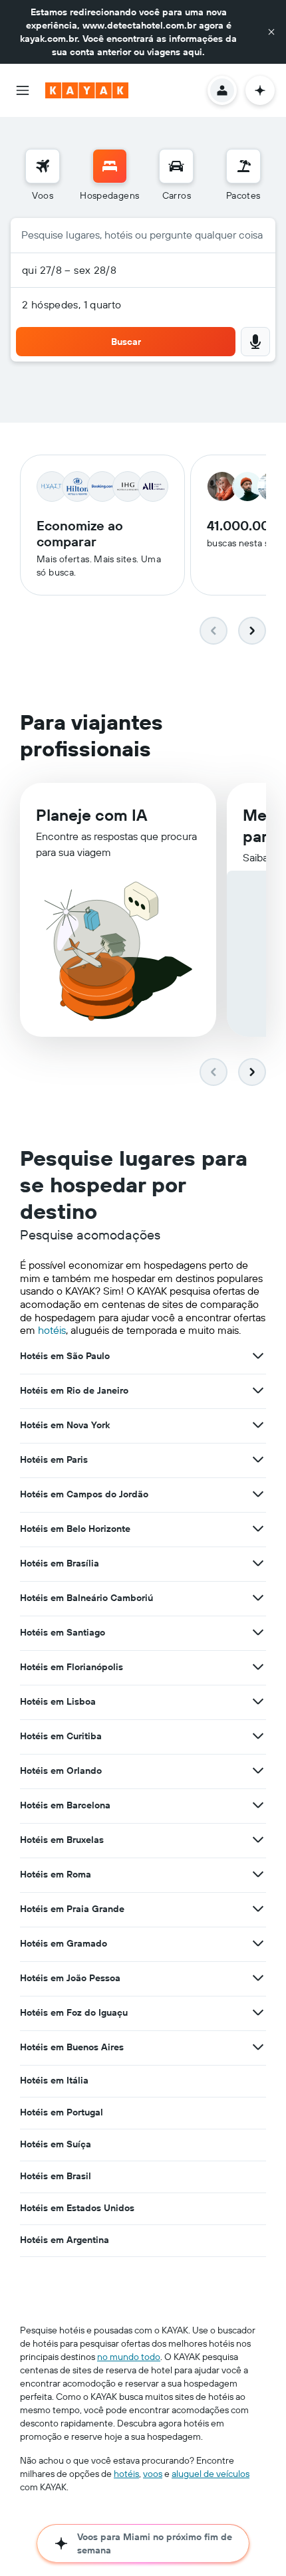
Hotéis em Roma (56, 1874)
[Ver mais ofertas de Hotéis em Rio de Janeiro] (258, 1390)
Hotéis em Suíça (56, 2144)
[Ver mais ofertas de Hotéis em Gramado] (258, 1943)
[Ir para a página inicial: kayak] (87, 90)
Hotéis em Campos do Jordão (84, 1494)
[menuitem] (43, 175)
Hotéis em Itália (54, 2080)
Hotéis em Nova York (65, 1425)
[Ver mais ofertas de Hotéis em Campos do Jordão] (258, 1494)
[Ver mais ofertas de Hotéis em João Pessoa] (258, 1978)
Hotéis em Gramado (64, 1943)
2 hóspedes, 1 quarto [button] (72, 304)
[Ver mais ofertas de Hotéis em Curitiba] (258, 1736)
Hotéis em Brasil (56, 2176)
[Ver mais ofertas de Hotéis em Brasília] (258, 1563)
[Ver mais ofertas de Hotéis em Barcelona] (258, 1805)
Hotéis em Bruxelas (62, 1840)
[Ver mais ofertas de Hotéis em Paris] (258, 1459)
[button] (271, 32)
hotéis (52, 1330)
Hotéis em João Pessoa (70, 1978)
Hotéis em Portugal (62, 2112)
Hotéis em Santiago (63, 1632)
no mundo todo (129, 2357)
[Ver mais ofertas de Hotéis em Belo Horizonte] (258, 1529)
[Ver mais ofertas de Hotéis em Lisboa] (258, 1701)
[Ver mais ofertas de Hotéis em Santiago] (258, 1632)
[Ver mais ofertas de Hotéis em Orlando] (258, 1771)
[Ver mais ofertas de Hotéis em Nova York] (258, 1425)
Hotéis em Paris (54, 1459)
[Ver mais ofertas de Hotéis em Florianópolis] (258, 1667)
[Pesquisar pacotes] (243, 166)
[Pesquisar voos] (43, 166)
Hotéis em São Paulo (65, 1356)
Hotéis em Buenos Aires (72, 2047)
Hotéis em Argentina (65, 2240)
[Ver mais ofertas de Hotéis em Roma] (258, 1874)
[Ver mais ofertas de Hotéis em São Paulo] (258, 1356)
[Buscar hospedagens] (110, 166)
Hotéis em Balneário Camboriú (86, 1598)
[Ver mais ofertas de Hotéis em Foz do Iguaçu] (258, 2012)
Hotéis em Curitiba (61, 1736)
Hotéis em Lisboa (58, 1701)
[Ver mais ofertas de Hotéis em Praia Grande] (258, 1909)
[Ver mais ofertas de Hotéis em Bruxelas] (258, 1840)
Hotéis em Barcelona (65, 1805)
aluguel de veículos (211, 2474)
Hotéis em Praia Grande (72, 1909)
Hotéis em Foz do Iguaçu (74, 2012)
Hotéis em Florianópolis (71, 1667)
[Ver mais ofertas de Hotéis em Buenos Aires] (258, 2047)
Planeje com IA (91, 815)
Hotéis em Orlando (61, 1771)
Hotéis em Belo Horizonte (75, 1529)
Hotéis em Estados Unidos (77, 2208)
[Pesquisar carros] (176, 166)
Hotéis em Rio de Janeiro (74, 1390)
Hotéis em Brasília (60, 1563)
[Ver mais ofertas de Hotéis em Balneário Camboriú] (258, 1598)
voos (153, 2474)
